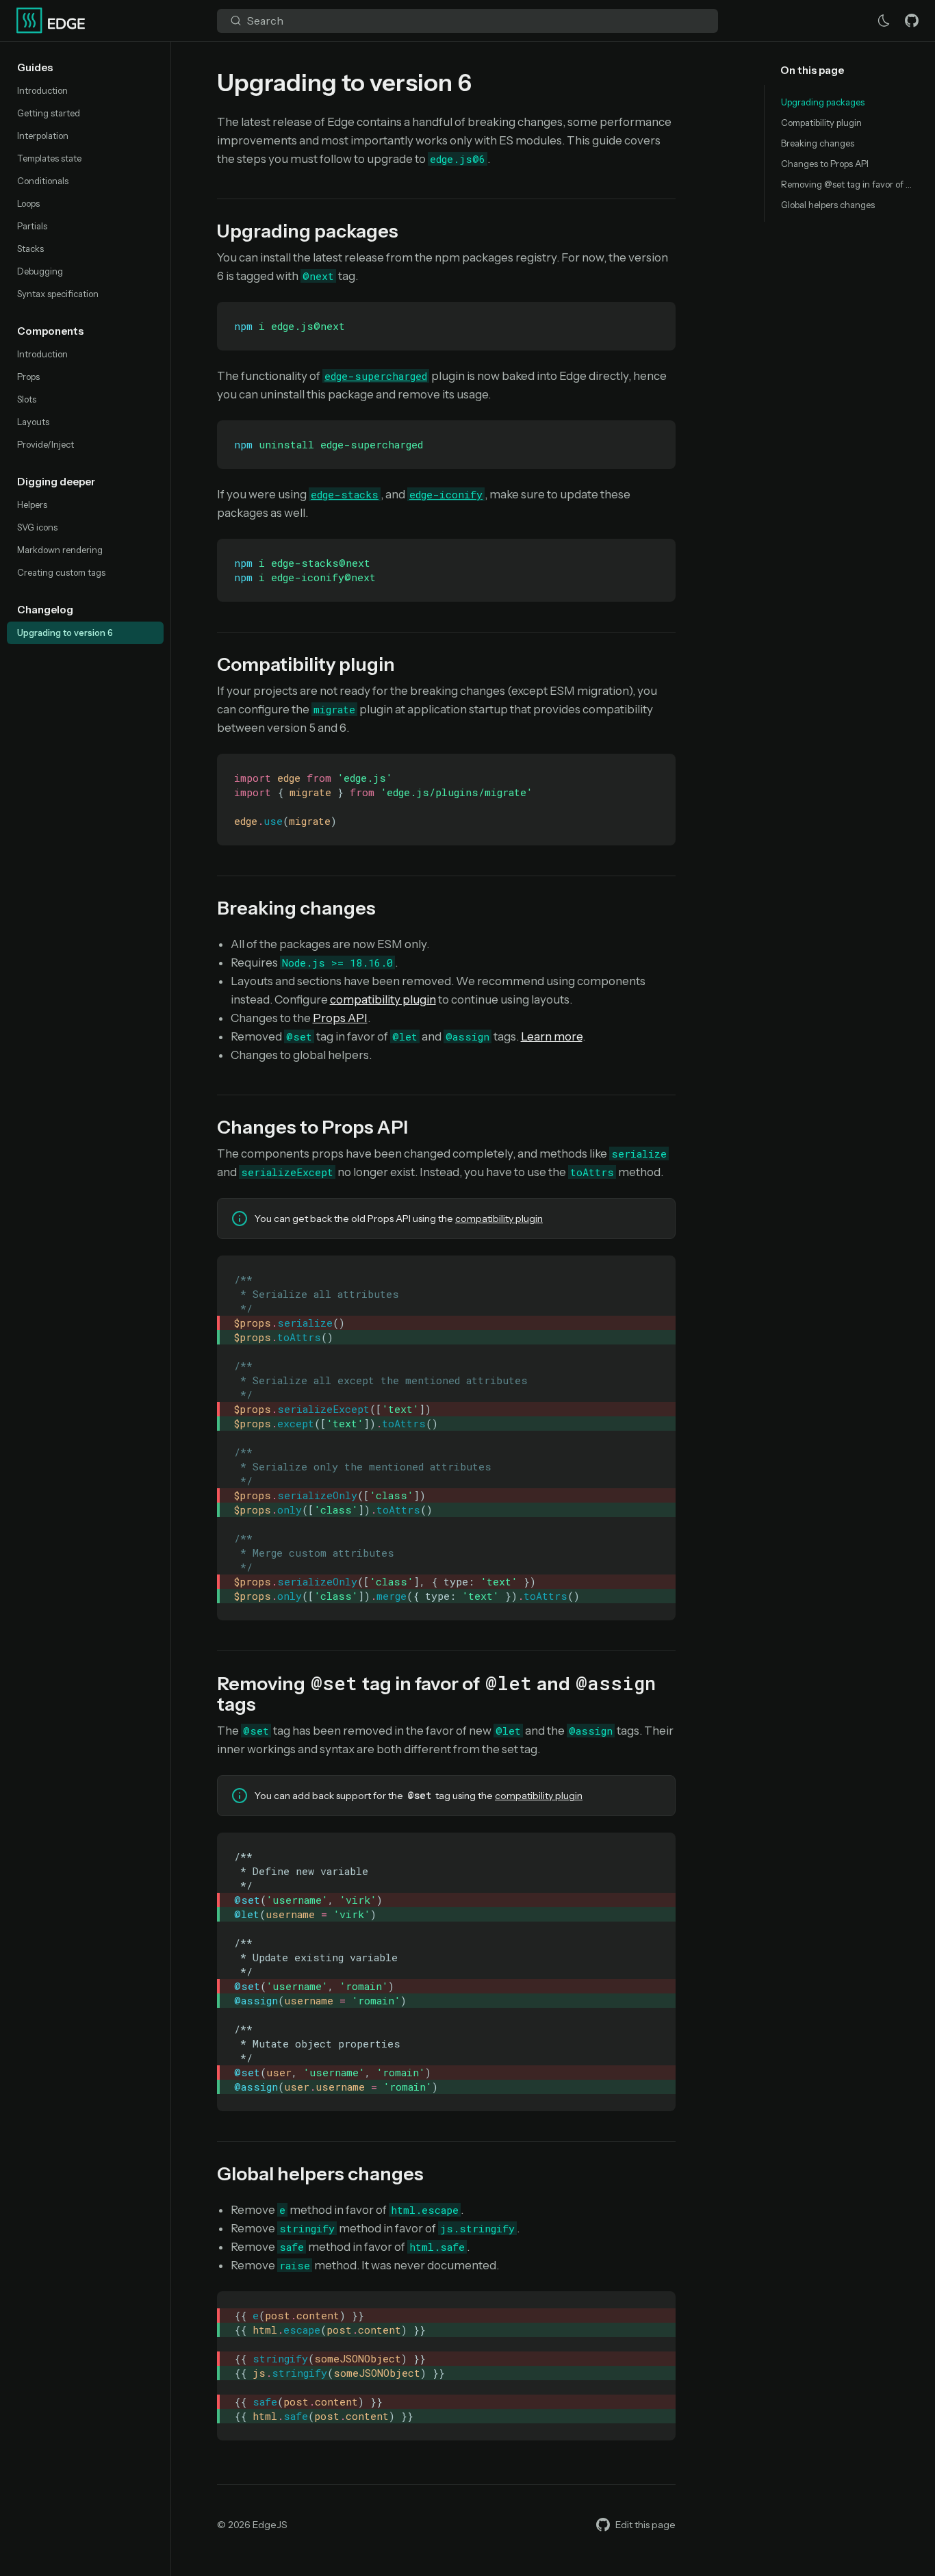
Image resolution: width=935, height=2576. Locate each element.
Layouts (33, 422)
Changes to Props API (825, 164)
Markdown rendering (60, 550)
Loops (28, 203)
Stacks (30, 248)
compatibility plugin (383, 999)
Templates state (49, 158)
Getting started (49, 113)
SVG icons (37, 527)
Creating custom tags (61, 572)
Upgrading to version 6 (65, 633)
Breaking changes (818, 143)
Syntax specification (58, 294)
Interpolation (43, 136)
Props (28, 377)
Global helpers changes (828, 205)
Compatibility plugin (821, 123)
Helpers (32, 505)
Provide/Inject (46, 444)
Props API (340, 1018)
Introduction (42, 90)
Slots (27, 399)
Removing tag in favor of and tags (850, 184)
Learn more (552, 1036)
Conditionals (43, 181)
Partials (32, 226)
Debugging (40, 271)
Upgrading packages (823, 102)
